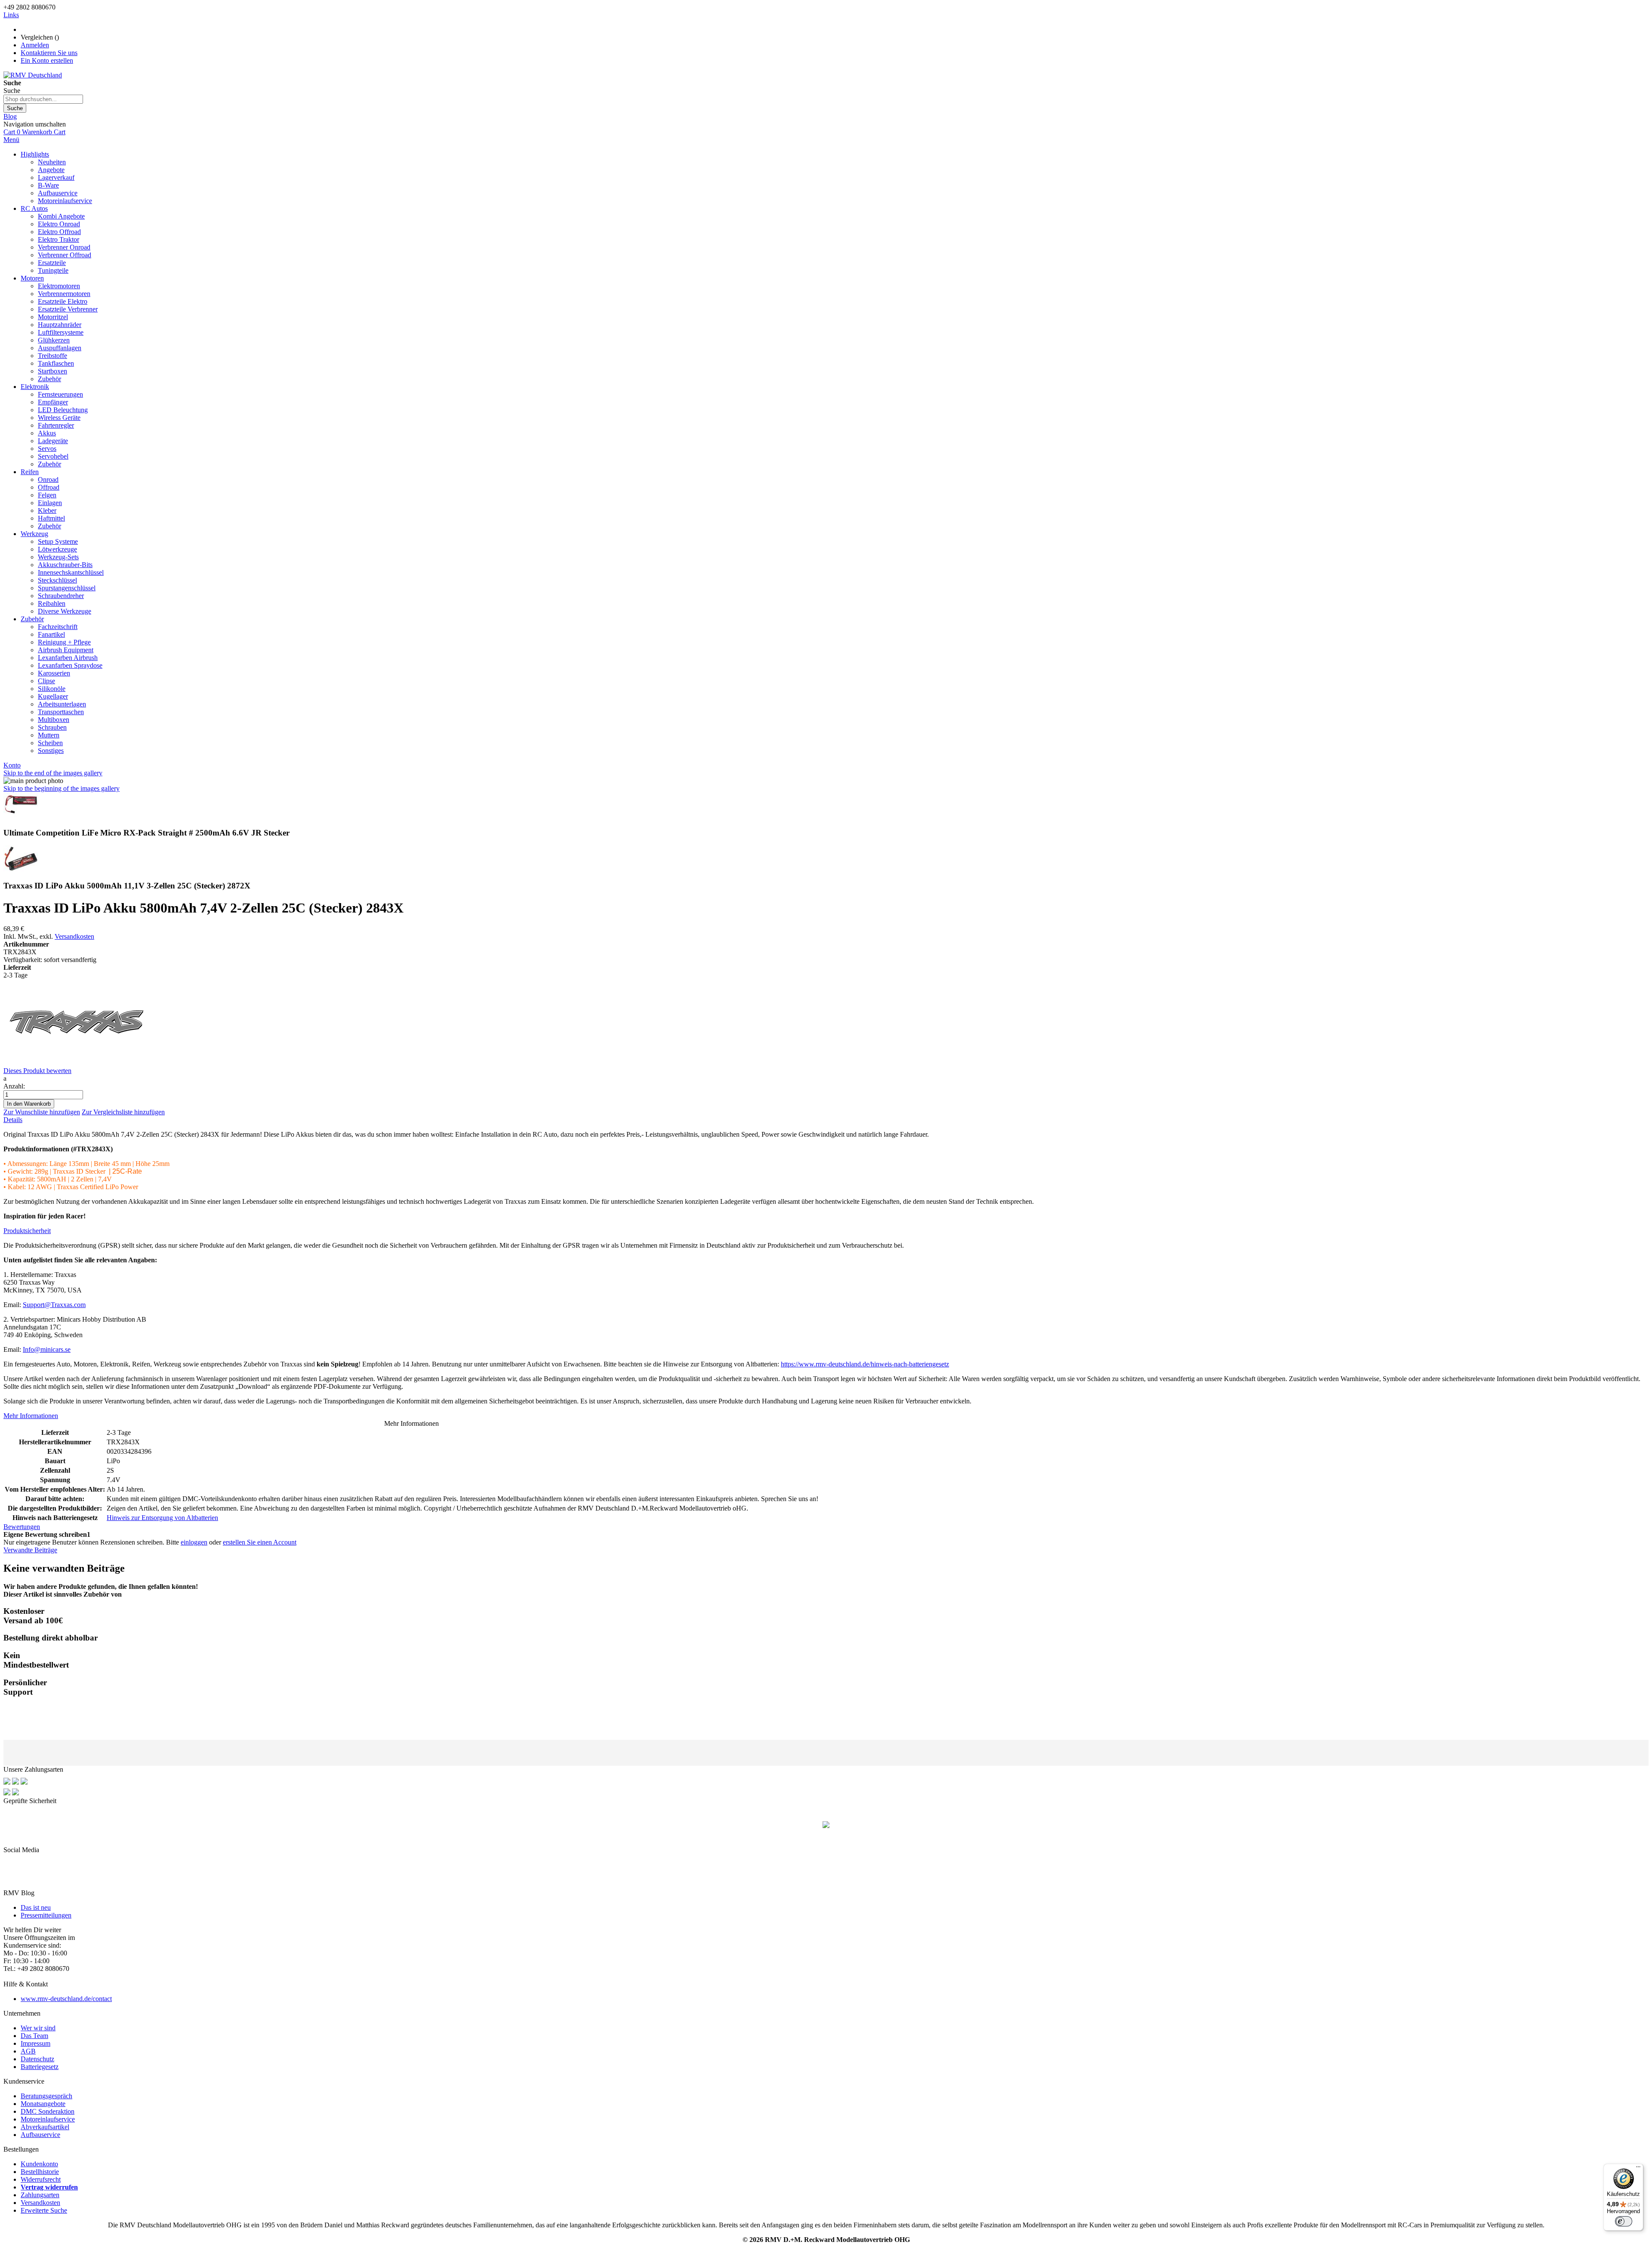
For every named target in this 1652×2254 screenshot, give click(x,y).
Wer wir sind (38, 2028)
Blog (10, 116)
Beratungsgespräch (46, 2096)
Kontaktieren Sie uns (49, 53)
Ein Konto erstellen (47, 60)
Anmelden (35, 45)
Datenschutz (37, 2059)
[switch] (1624, 2221)
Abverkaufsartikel (45, 2127)
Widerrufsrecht (41, 2179)
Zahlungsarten (40, 2195)
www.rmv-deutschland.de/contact (66, 1999)
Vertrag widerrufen (49, 2187)
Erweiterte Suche (44, 2210)
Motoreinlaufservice (48, 2119)
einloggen (194, 1542)
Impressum (35, 2043)
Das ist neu (36, 1907)
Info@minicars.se (47, 1349)
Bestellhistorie (40, 2172)
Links (11, 15)
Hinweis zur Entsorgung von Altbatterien (162, 1518)
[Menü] (1638, 2169)
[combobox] (43, 99)
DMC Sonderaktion (48, 2111)
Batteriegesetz (40, 2067)
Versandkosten (74, 936)
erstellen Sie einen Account (260, 1542)
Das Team (34, 2036)
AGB (28, 2051)
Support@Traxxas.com (54, 1305)
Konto (12, 765)
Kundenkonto (39, 2164)
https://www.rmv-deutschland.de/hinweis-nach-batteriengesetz (865, 1364)
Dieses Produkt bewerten (37, 1071)
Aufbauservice (40, 2135)
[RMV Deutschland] (33, 75)
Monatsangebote (43, 2104)
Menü (11, 140)
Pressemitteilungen (46, 1915)
